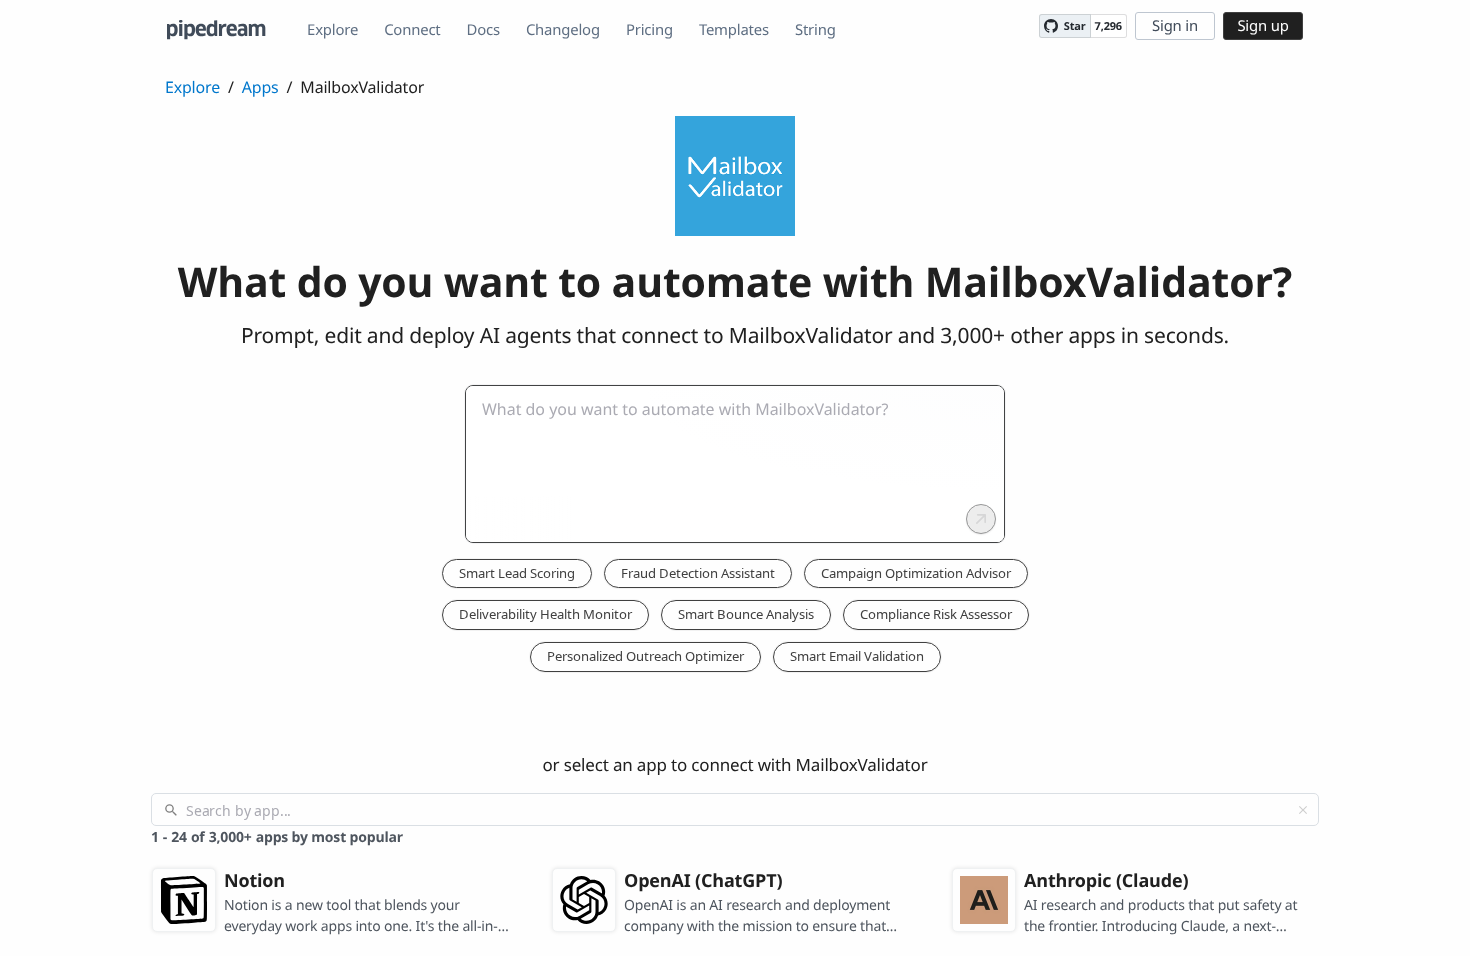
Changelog (563, 30)
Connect (412, 30)
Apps (260, 87)
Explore (332, 30)
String (815, 30)
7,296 (1108, 26)
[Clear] (1303, 810)
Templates (734, 30)
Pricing (649, 30)
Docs (483, 30)
